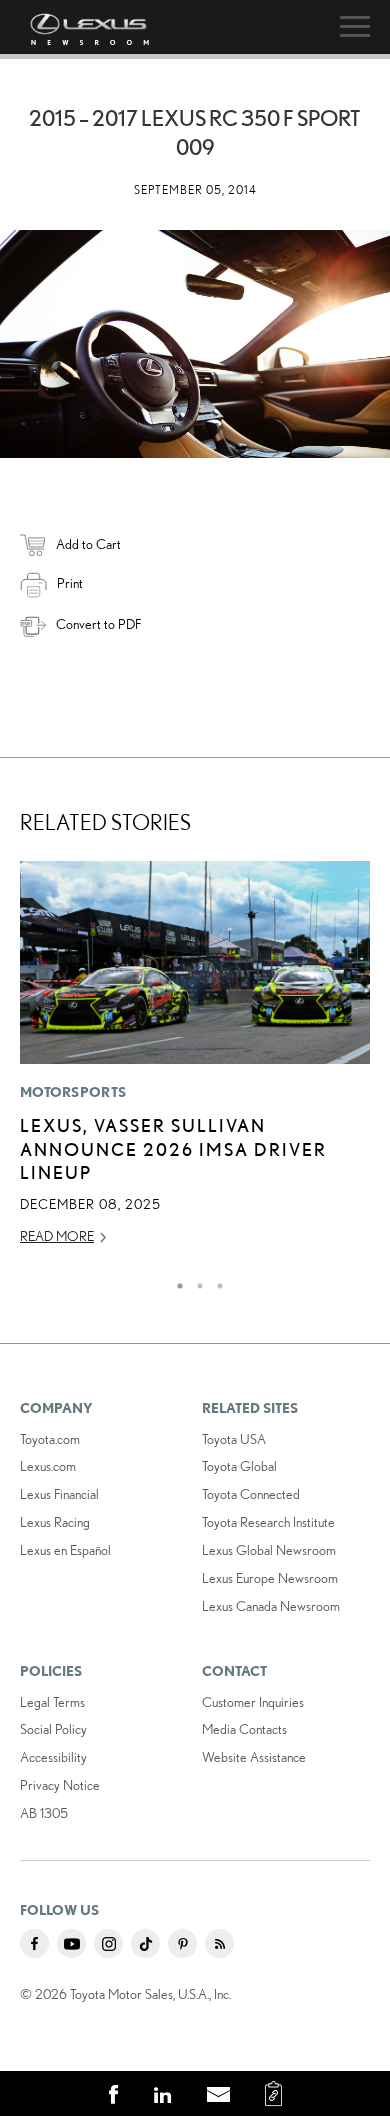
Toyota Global (239, 1466)
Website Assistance (254, 1757)
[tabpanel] (195, 1062)
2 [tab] (195, 1281)
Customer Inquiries (253, 1702)
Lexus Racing (55, 1522)
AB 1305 (44, 1813)
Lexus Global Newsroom (269, 1550)
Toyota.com (50, 1439)
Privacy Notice (60, 1785)
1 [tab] (175, 1281)
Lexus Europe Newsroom (270, 1578)
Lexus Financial (59, 1494)
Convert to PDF (98, 624)
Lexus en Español (65, 1550)
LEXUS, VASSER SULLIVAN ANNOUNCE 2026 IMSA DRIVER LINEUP (173, 1148)
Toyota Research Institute (268, 1522)
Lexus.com (48, 1466)
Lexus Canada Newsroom (271, 1606)
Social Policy (53, 1729)
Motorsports (73, 1092)
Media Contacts (244, 1729)
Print (70, 583)
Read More (57, 1236)
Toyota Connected (251, 1494)
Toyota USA (234, 1439)
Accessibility (53, 1757)
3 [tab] (215, 1281)
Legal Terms (52, 1702)
